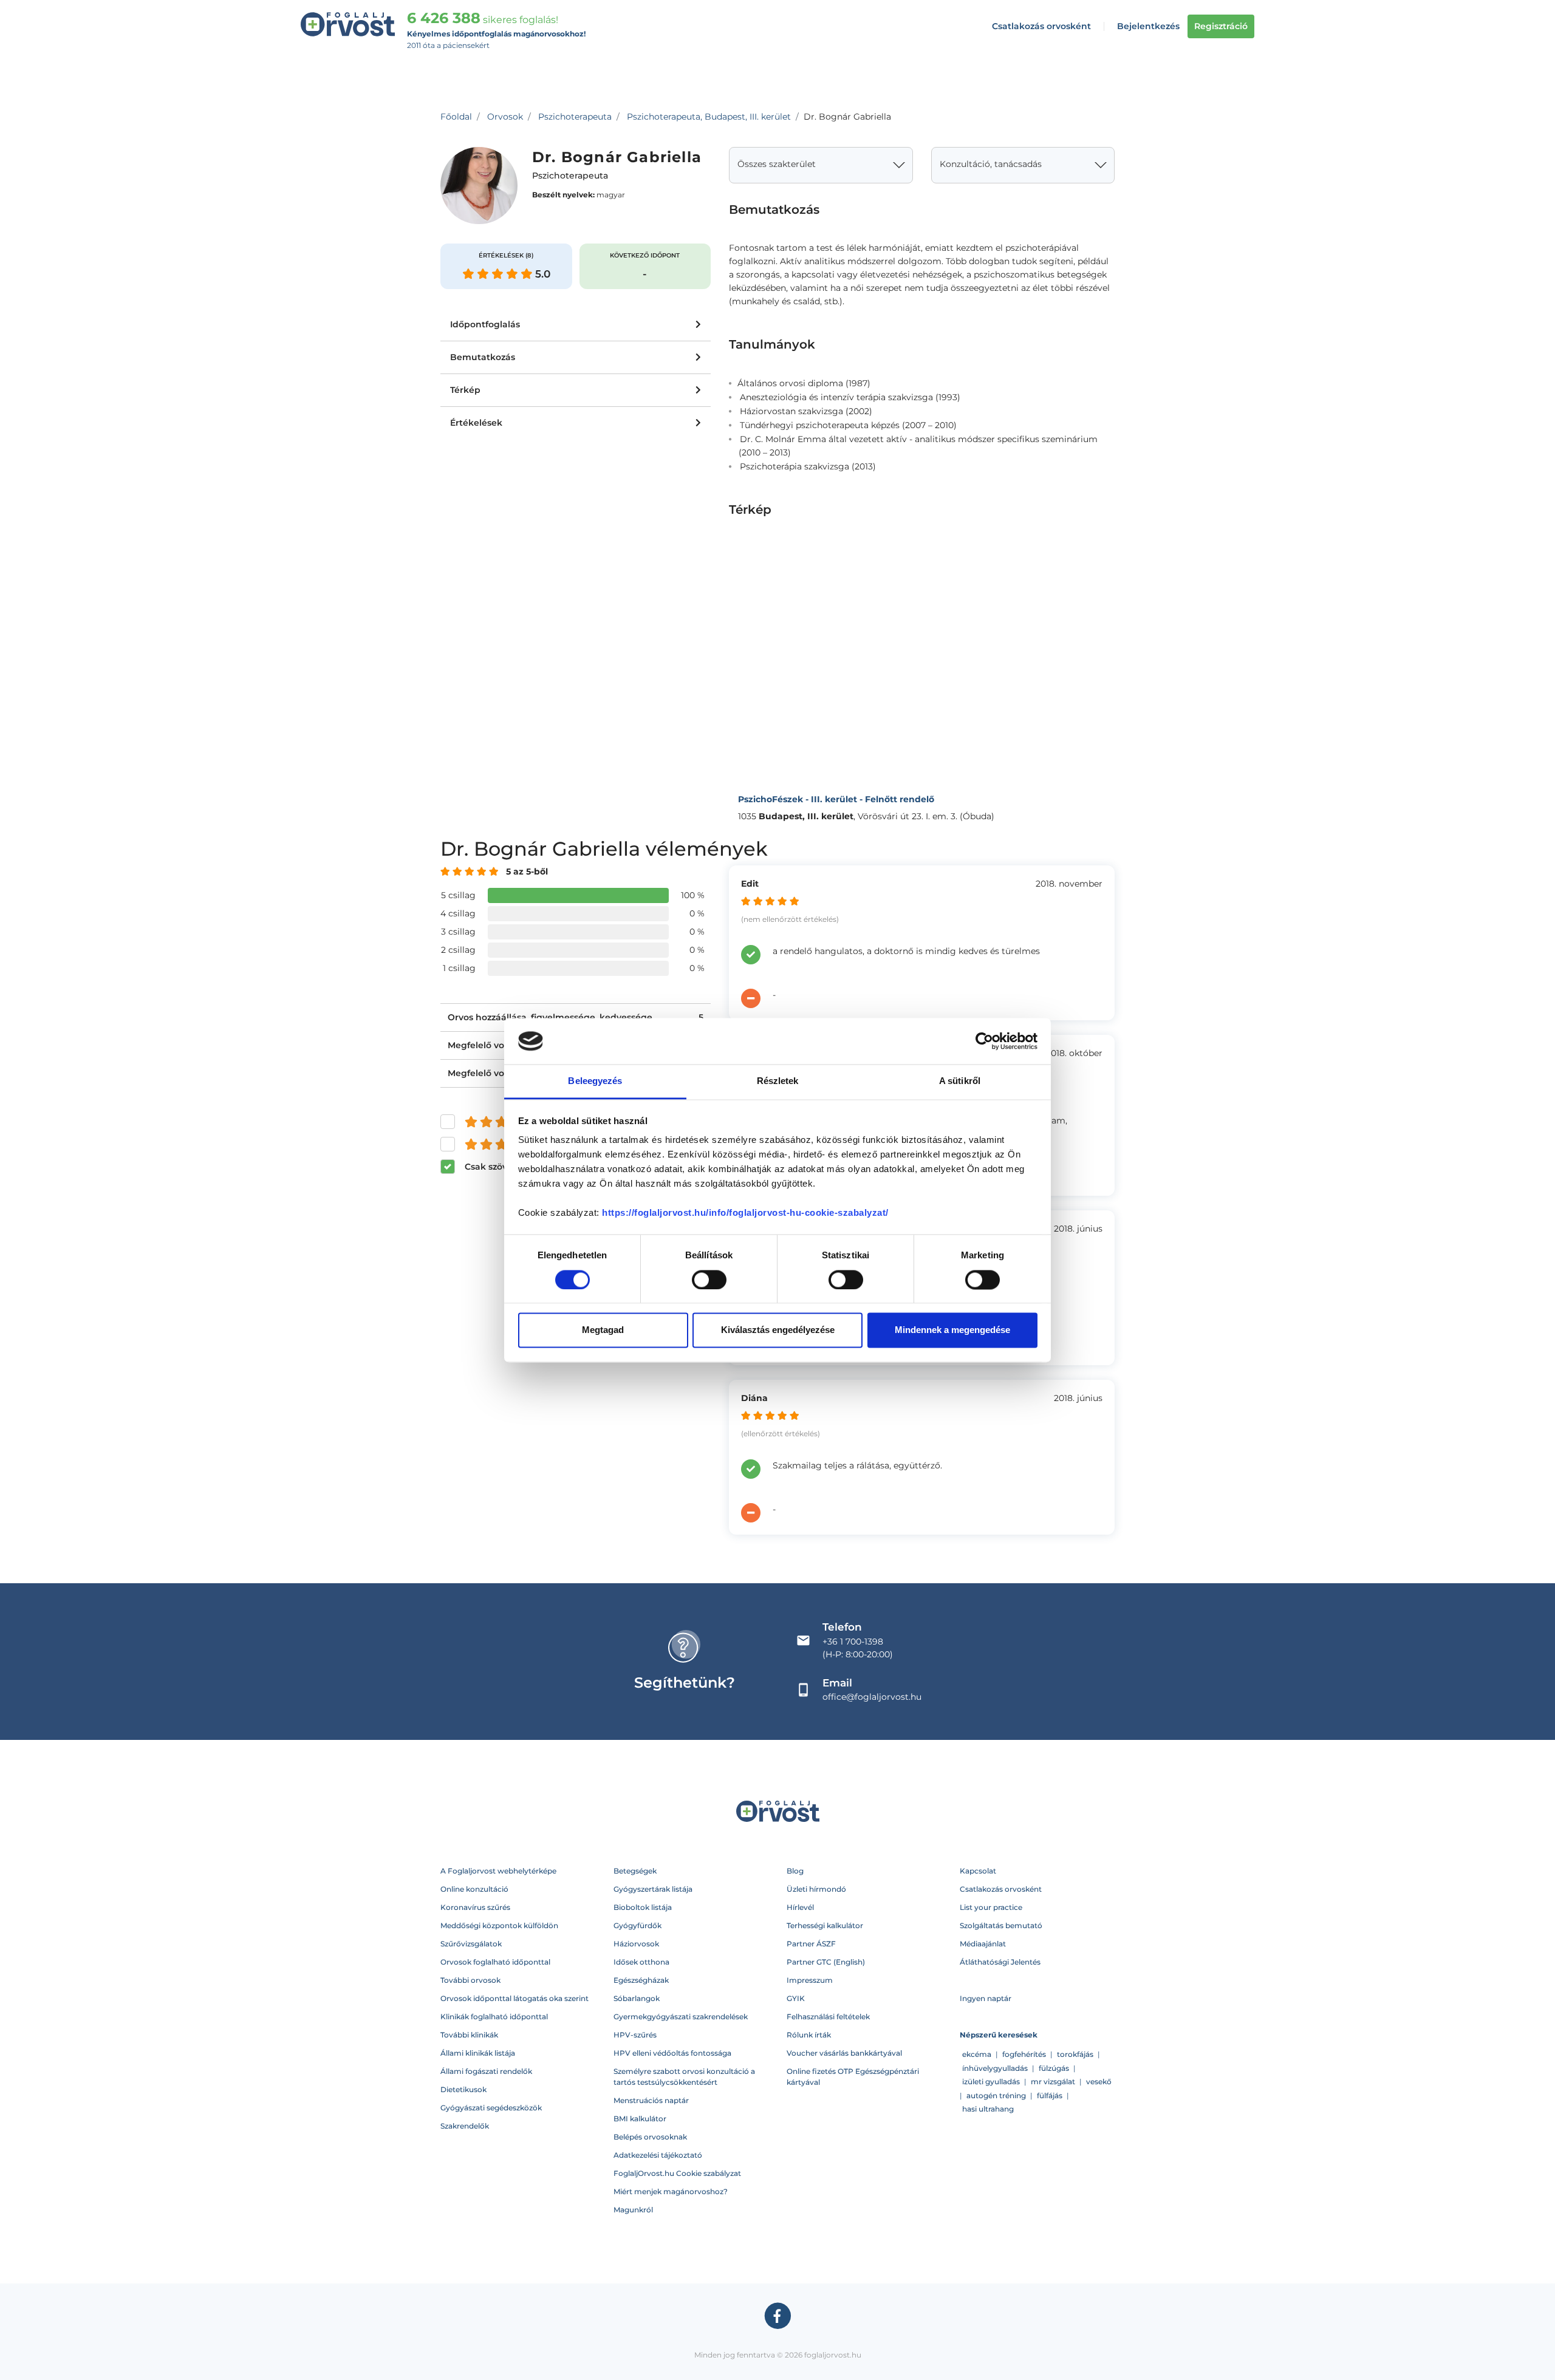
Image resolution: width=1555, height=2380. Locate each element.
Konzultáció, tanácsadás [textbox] (991, 164)
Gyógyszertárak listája (653, 1889)
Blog (795, 1871)
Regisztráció (1221, 26)
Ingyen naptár (986, 1998)
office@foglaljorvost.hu (872, 1697)
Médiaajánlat (983, 1944)
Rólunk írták (809, 2035)
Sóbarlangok (637, 1998)
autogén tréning (996, 2095)
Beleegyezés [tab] (595, 1081)
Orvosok (505, 117)
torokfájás (1075, 2054)
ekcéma (977, 2054)
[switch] (709, 1280)
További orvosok (470, 1980)
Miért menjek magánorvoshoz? (671, 2191)
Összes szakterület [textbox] (777, 164)
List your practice (991, 1907)
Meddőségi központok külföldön (499, 1925)
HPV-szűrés (635, 2035)
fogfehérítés (1024, 2054)
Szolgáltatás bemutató (1001, 1925)
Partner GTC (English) (826, 1962)
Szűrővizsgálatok (471, 1944)
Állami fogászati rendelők (486, 2071)
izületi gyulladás (991, 2082)
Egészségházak (641, 1980)
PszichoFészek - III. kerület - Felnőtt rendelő (836, 799)
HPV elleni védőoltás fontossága (672, 2053)
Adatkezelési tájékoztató (658, 2155)
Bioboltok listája (643, 1907)
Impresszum (810, 1980)
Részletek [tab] (778, 1081)
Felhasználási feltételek (828, 2017)
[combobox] (821, 165)
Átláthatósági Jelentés (1000, 1962)
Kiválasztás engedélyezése (778, 1330)
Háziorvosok (636, 1944)
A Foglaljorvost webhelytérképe (498, 1871)
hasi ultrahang (988, 2109)
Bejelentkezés (1148, 26)
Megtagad (603, 1330)
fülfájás (1050, 2095)
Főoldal (456, 117)
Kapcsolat (978, 1871)
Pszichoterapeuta (575, 117)
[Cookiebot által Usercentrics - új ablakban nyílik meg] (984, 1041)
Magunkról (633, 2210)
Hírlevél (800, 1907)
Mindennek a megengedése (952, 1330)
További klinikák (469, 2035)
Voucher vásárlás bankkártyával (844, 2053)
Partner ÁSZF (811, 1944)
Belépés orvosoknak (650, 2137)
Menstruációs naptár (651, 2100)
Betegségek (635, 1871)
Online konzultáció (474, 1889)
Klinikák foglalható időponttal (494, 2017)
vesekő (1099, 2082)
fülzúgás (1054, 2068)
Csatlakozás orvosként (1041, 26)
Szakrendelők (465, 2126)
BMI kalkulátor (640, 2119)
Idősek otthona (641, 1962)
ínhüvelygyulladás (995, 2068)
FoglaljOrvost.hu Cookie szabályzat (677, 2173)
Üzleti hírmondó (816, 1889)
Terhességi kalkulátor (825, 1925)
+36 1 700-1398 (853, 1642)
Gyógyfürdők (637, 1925)
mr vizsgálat (1053, 2082)
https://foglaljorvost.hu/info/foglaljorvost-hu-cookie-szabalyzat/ (745, 1213)
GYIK (796, 1998)
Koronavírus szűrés (475, 1907)
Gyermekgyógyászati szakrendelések (681, 2017)
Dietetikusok (463, 2089)
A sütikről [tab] (960, 1081)
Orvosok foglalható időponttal (495, 1962)
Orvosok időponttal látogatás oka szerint (514, 1998)
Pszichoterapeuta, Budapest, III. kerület (709, 117)
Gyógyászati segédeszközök (491, 2108)
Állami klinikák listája (478, 2053)
